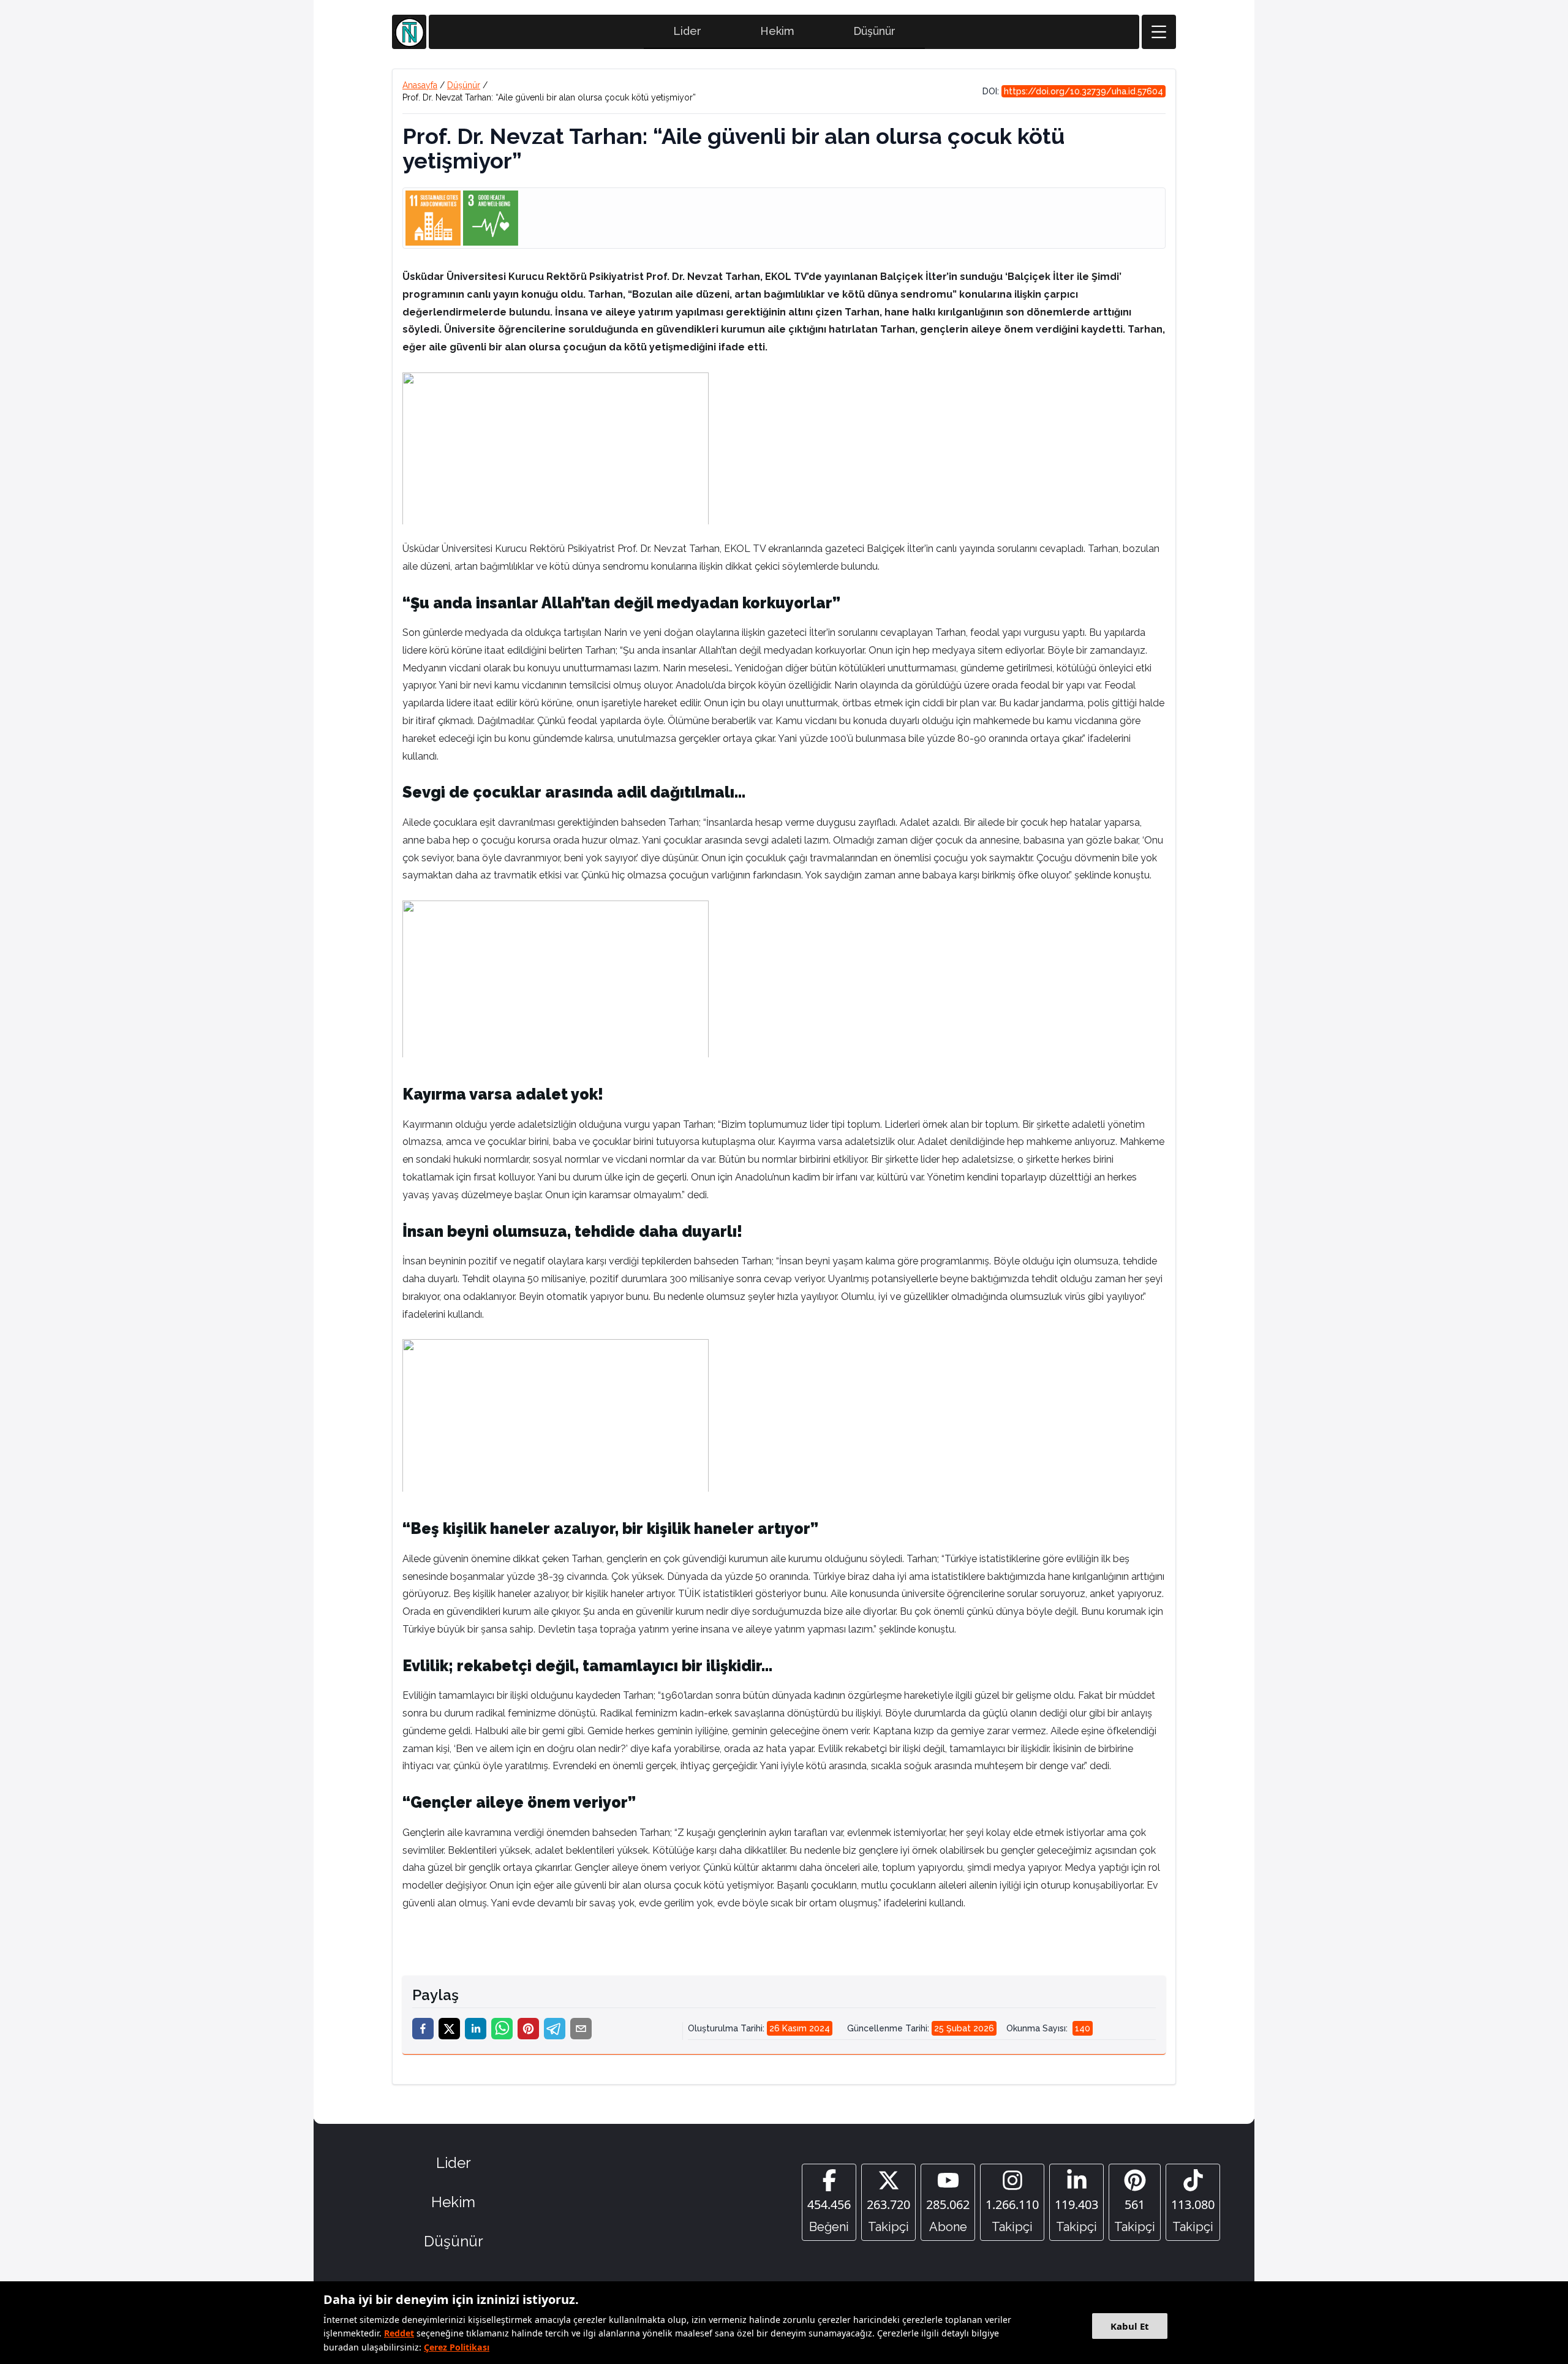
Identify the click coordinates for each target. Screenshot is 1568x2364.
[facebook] (423, 2029)
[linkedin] (476, 2029)
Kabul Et (1130, 2326)
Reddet (399, 2333)
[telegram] (555, 2029)
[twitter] (449, 2029)
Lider (687, 31)
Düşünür (874, 31)
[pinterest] (528, 2029)
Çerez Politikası (457, 2347)
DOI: (1073, 91)
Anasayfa (420, 85)
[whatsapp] (502, 2029)
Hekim (777, 31)
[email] (581, 2029)
